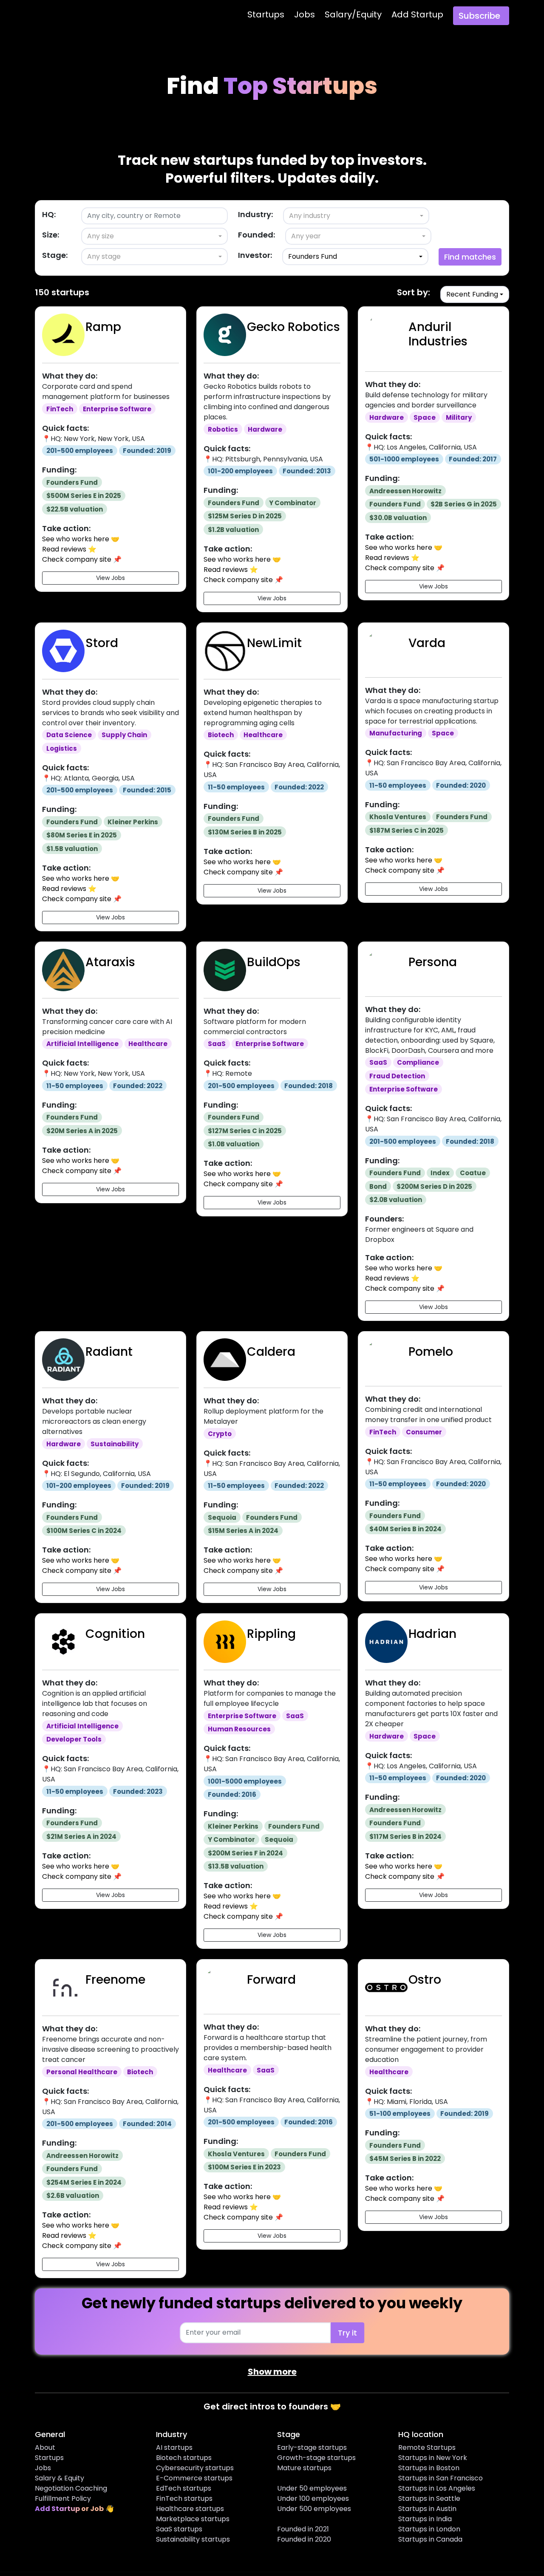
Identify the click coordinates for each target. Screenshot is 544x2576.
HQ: (49, 214)
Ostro (425, 1980)
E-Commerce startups (194, 2478)
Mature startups (304, 2468)
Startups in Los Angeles (437, 2488)
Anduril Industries (438, 334)
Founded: (256, 235)
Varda (427, 643)
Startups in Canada (430, 2539)
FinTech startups (184, 2498)
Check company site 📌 (82, 559)
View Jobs (110, 578)
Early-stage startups (312, 2447)
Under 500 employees (314, 2509)
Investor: (255, 255)
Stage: (55, 255)
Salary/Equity (353, 14)
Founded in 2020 (304, 2539)
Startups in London (429, 2529)
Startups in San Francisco (441, 2478)
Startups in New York (433, 2458)
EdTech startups (184, 2488)
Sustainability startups (193, 2539)
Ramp (103, 327)
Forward (271, 1980)
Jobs (305, 14)
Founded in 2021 (303, 2529)
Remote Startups (427, 2447)
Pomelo (431, 1352)
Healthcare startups (190, 2509)
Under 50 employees (312, 2488)
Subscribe (479, 16)
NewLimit (274, 643)
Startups (266, 14)
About (45, 2447)
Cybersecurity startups (195, 2468)
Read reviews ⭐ (69, 549)
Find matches (470, 257)
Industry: (255, 214)
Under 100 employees (313, 2498)
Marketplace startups (193, 2519)
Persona (433, 962)
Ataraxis (110, 962)
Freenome (115, 1980)
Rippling (271, 1634)
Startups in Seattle (429, 2498)
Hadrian (432, 1634)
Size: (51, 235)
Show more (272, 2372)
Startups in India (425, 2519)
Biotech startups (184, 2458)
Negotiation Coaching (71, 2488)
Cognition (115, 1634)
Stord (102, 643)
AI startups (174, 2447)
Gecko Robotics (293, 327)
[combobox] (356, 216)
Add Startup (417, 14)
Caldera (271, 1352)
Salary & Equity (59, 2478)
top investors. (379, 160)
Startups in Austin (427, 2509)
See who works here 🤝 (81, 539)
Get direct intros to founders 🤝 (272, 2406)
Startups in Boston (429, 2468)
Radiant (109, 1352)
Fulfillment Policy (63, 2498)
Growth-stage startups (316, 2458)
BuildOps (274, 962)
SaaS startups (179, 2529)
